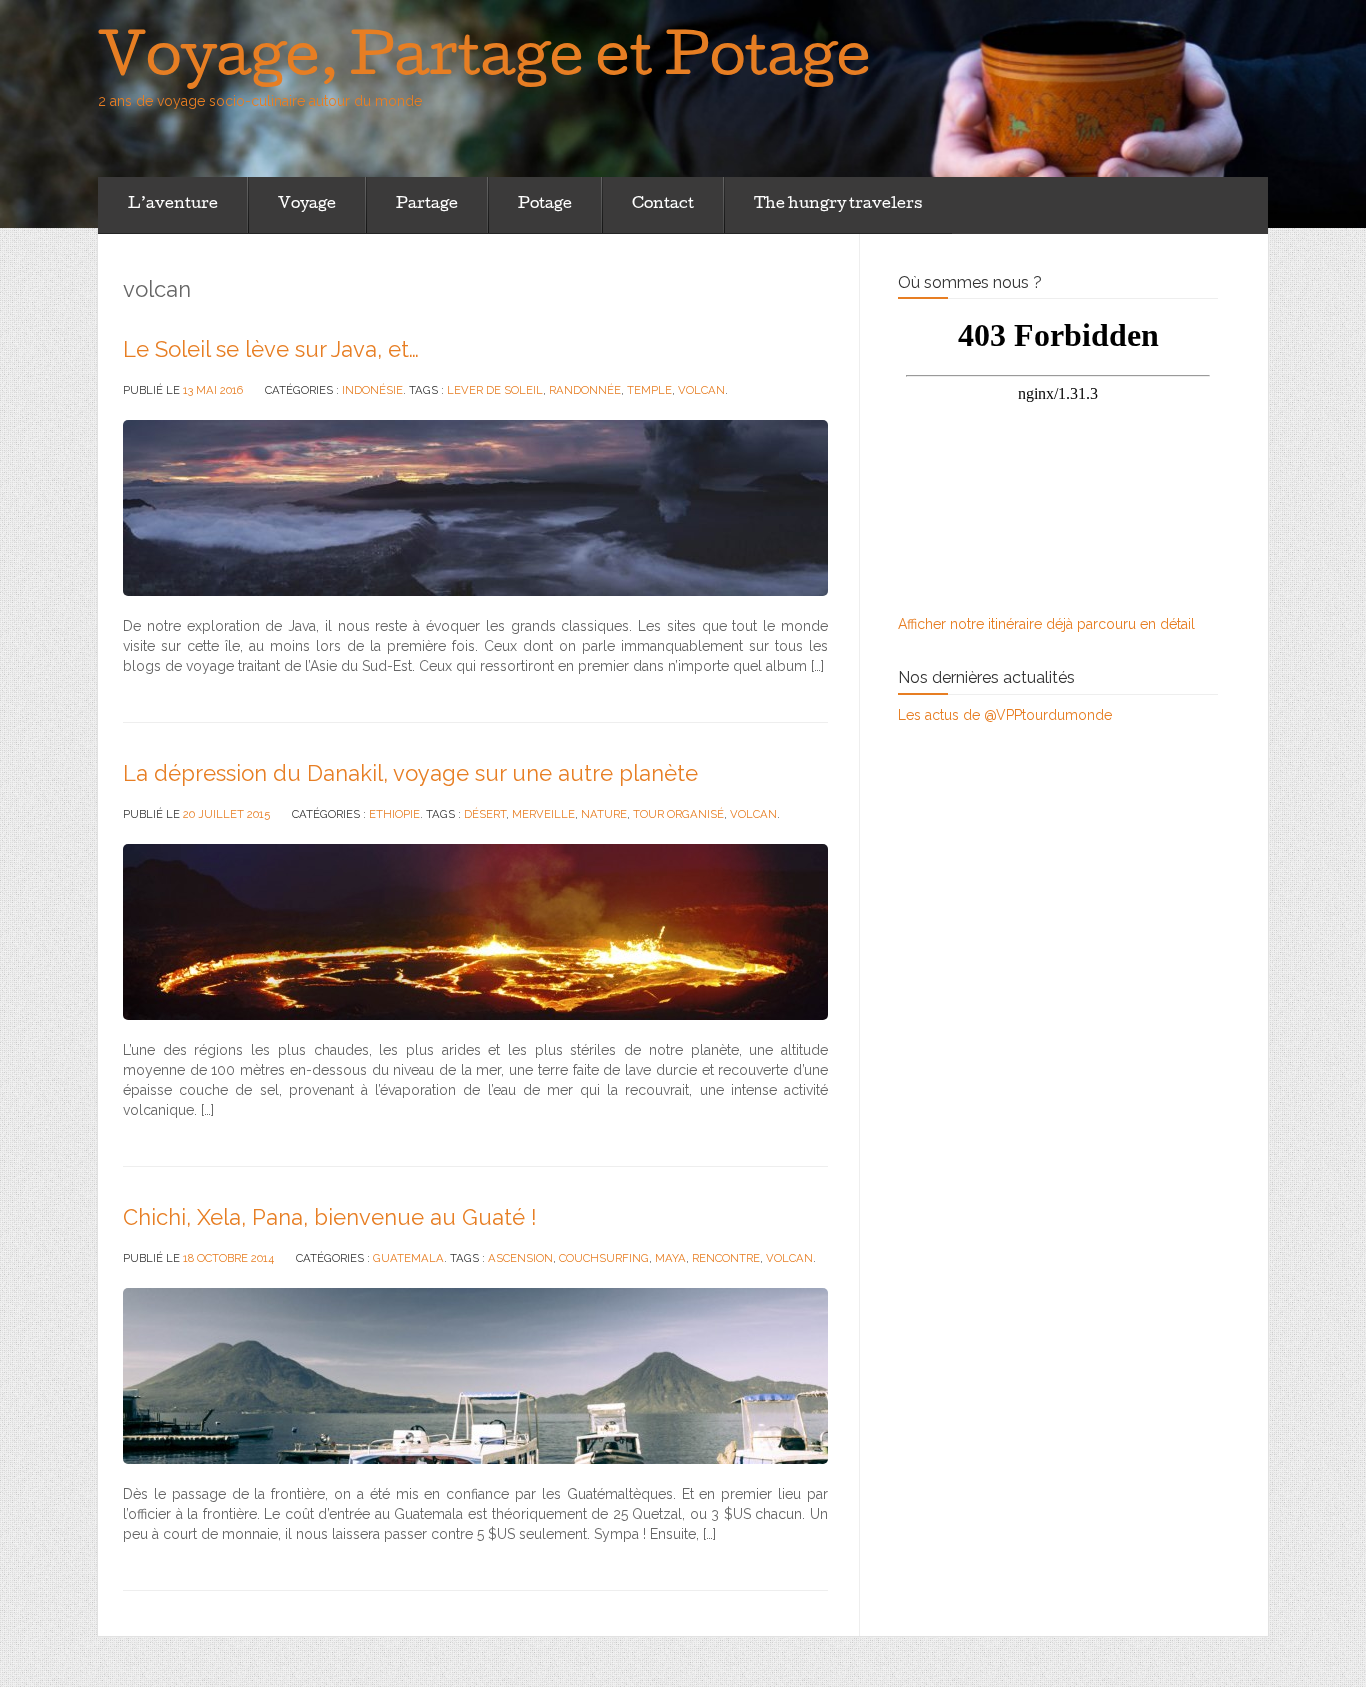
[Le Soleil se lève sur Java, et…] (475, 507)
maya (670, 1258)
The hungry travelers (838, 205)
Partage (427, 205)
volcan (701, 390)
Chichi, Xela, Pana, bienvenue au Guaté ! (330, 1217)
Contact (663, 205)
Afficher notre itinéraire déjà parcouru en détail (1046, 624)
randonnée (585, 390)
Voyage (307, 205)
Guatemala (408, 1258)
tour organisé (678, 814)
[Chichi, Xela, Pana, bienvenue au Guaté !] (475, 1375)
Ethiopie (394, 814)
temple (649, 390)
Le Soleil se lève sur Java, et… (271, 349)
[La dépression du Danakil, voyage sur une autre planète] (475, 931)
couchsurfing (604, 1258)
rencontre (726, 1258)
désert (485, 814)
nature (604, 814)
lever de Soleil (495, 390)
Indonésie (372, 390)
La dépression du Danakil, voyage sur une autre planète (410, 773)
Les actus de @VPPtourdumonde (1005, 715)
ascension (520, 1258)
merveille (543, 814)
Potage (545, 205)
